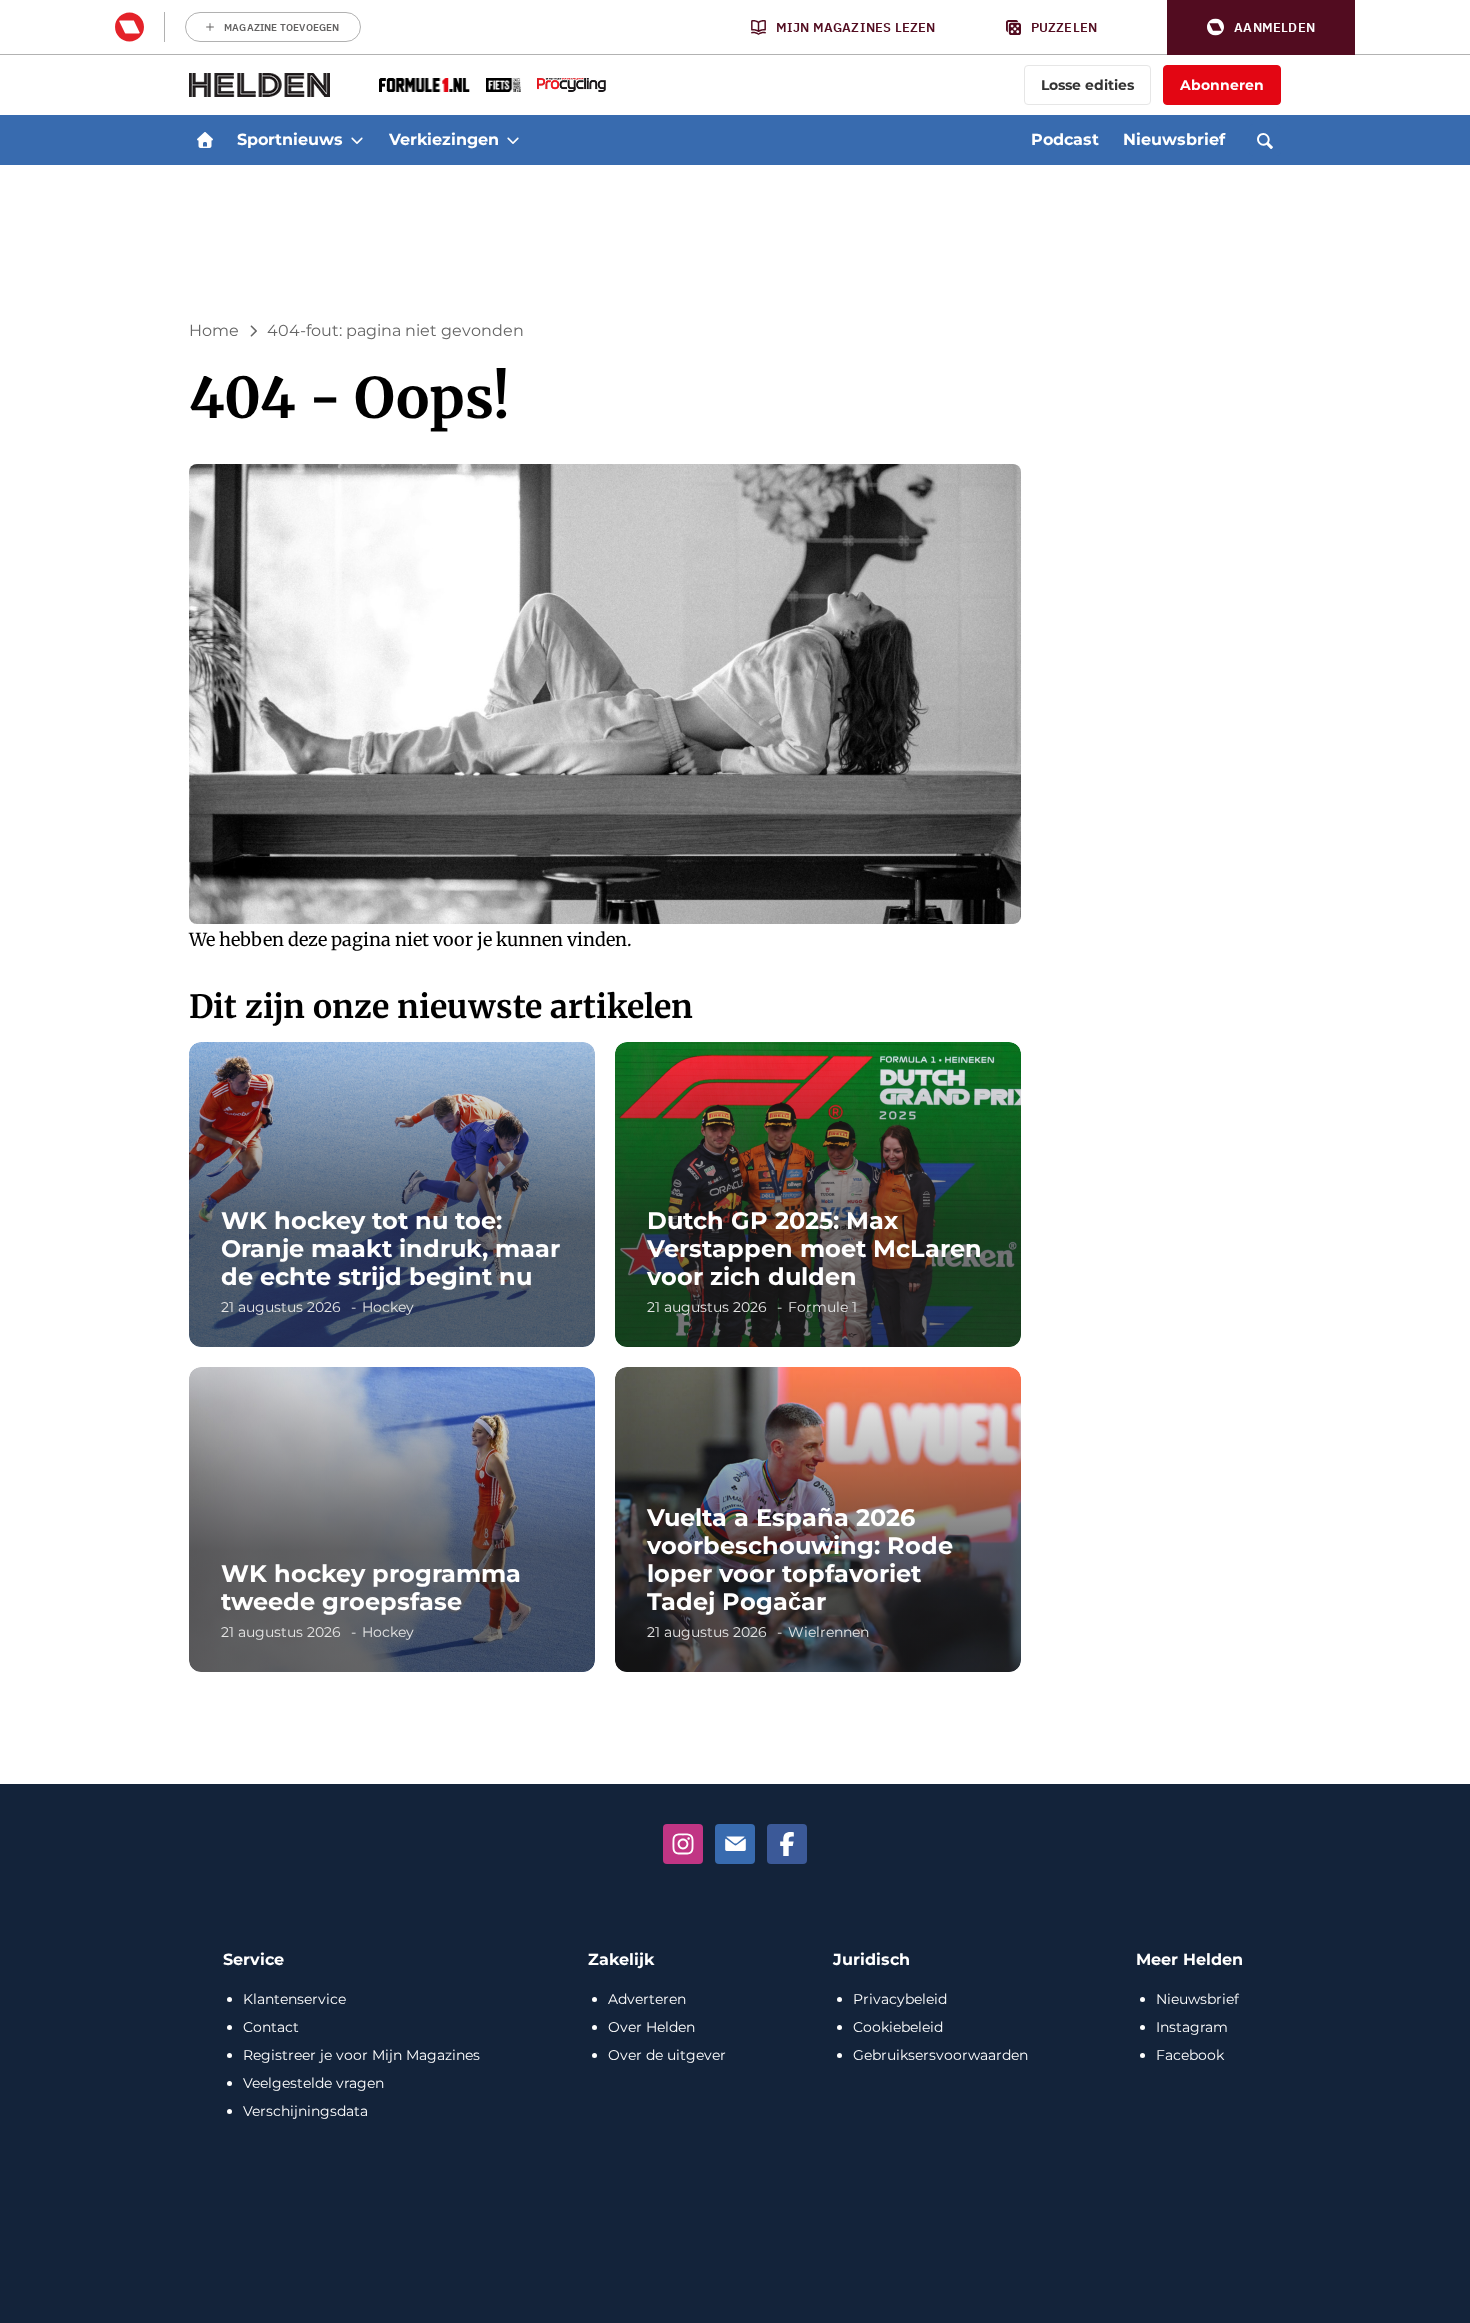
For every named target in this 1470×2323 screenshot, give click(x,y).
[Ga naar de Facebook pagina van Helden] (787, 1844)
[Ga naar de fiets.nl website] (503, 85)
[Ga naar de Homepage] (260, 85)
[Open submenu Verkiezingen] (513, 140)
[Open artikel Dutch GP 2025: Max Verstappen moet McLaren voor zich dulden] (818, 1194)
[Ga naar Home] (205, 140)
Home (214, 330)
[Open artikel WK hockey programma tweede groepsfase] (392, 1519)
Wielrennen (828, 1632)
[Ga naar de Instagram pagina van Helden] (683, 1844)
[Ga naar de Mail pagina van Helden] (735, 1844)
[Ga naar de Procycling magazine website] (571, 85)
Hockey (388, 1307)
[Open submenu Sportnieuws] (357, 140)
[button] (1261, 27)
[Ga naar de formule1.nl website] (424, 85)
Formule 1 (822, 1307)
